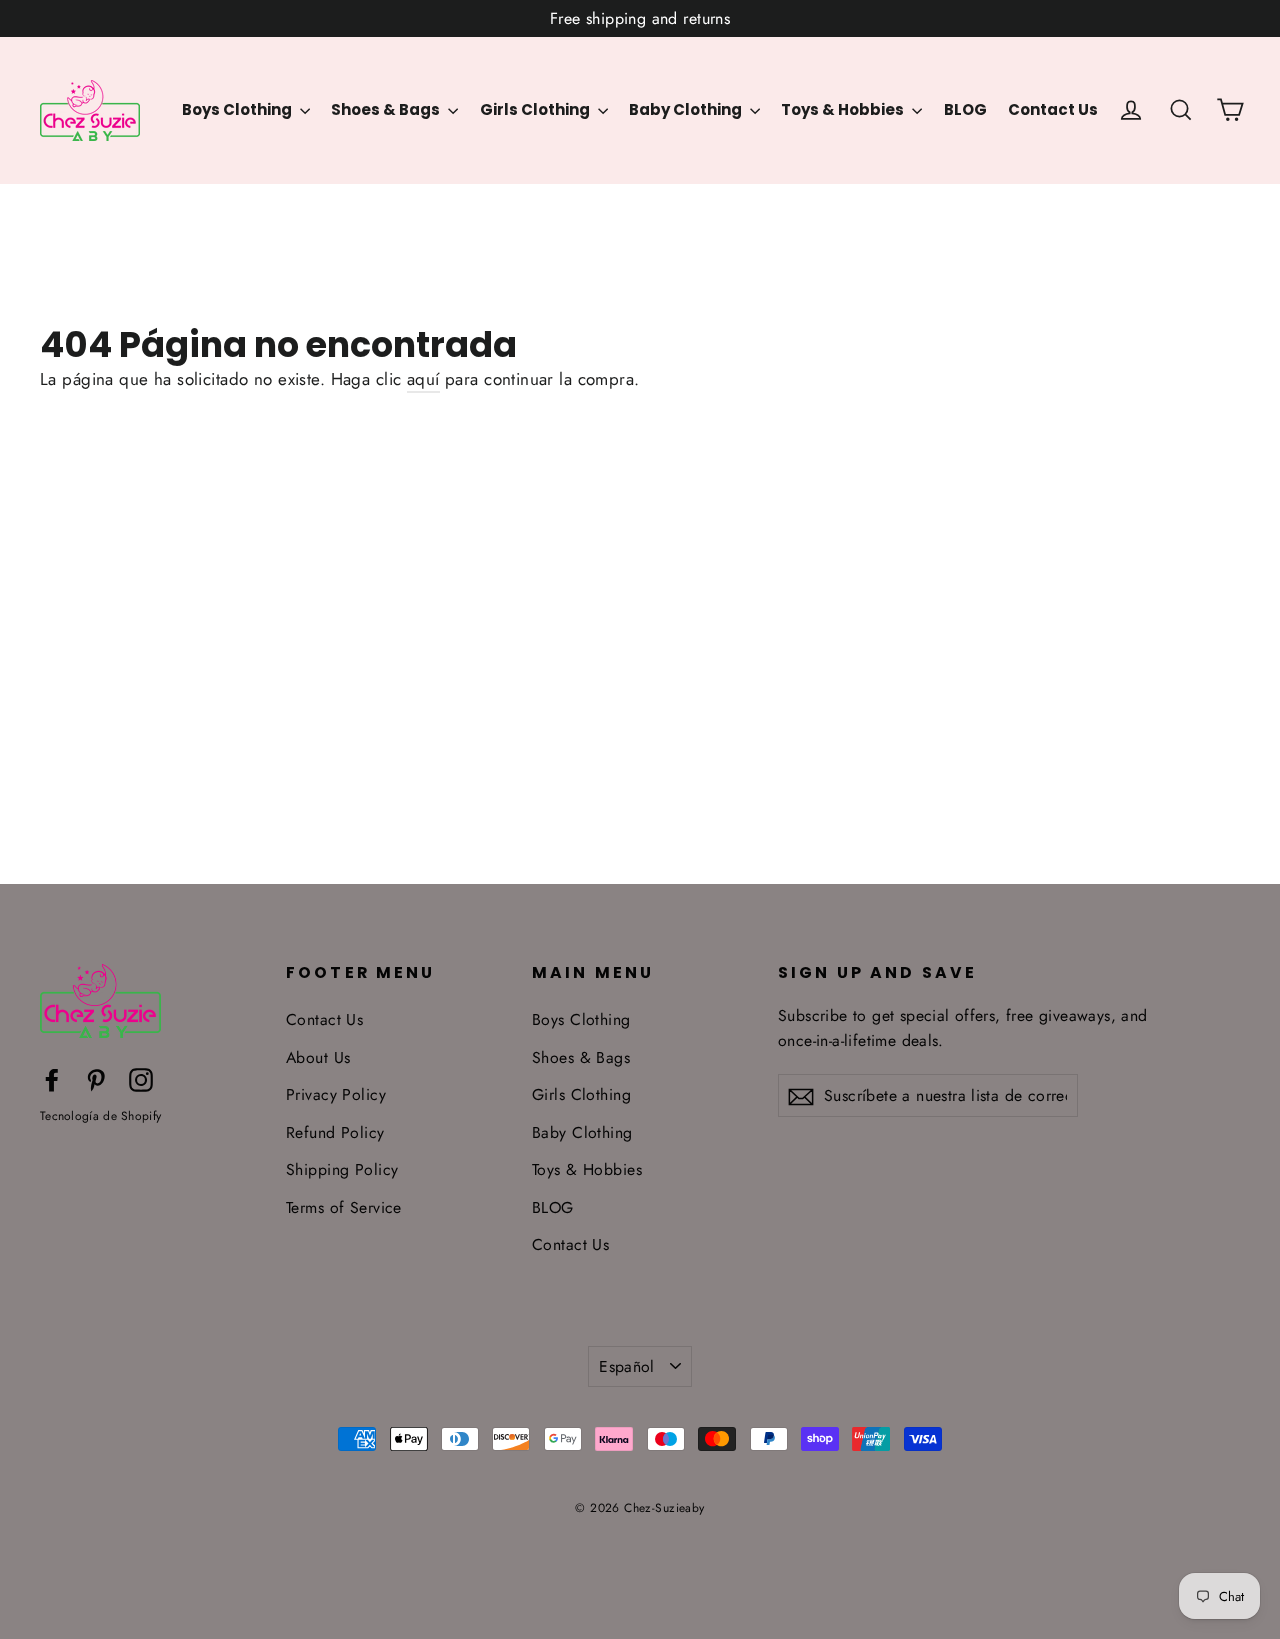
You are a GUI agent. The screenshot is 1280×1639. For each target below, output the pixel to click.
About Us (318, 1057)
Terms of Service (344, 1207)
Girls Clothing (536, 109)
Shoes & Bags (387, 109)
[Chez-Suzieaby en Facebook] (52, 1078)
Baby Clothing (687, 109)
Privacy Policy (336, 1094)
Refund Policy (335, 1132)
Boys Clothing (238, 109)
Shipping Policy (342, 1169)
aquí (423, 379)
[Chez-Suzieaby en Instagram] (141, 1078)
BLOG (965, 109)
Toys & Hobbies (844, 109)
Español (627, 1366)
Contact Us (1053, 109)
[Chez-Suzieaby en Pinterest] (96, 1078)
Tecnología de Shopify (100, 1116)
